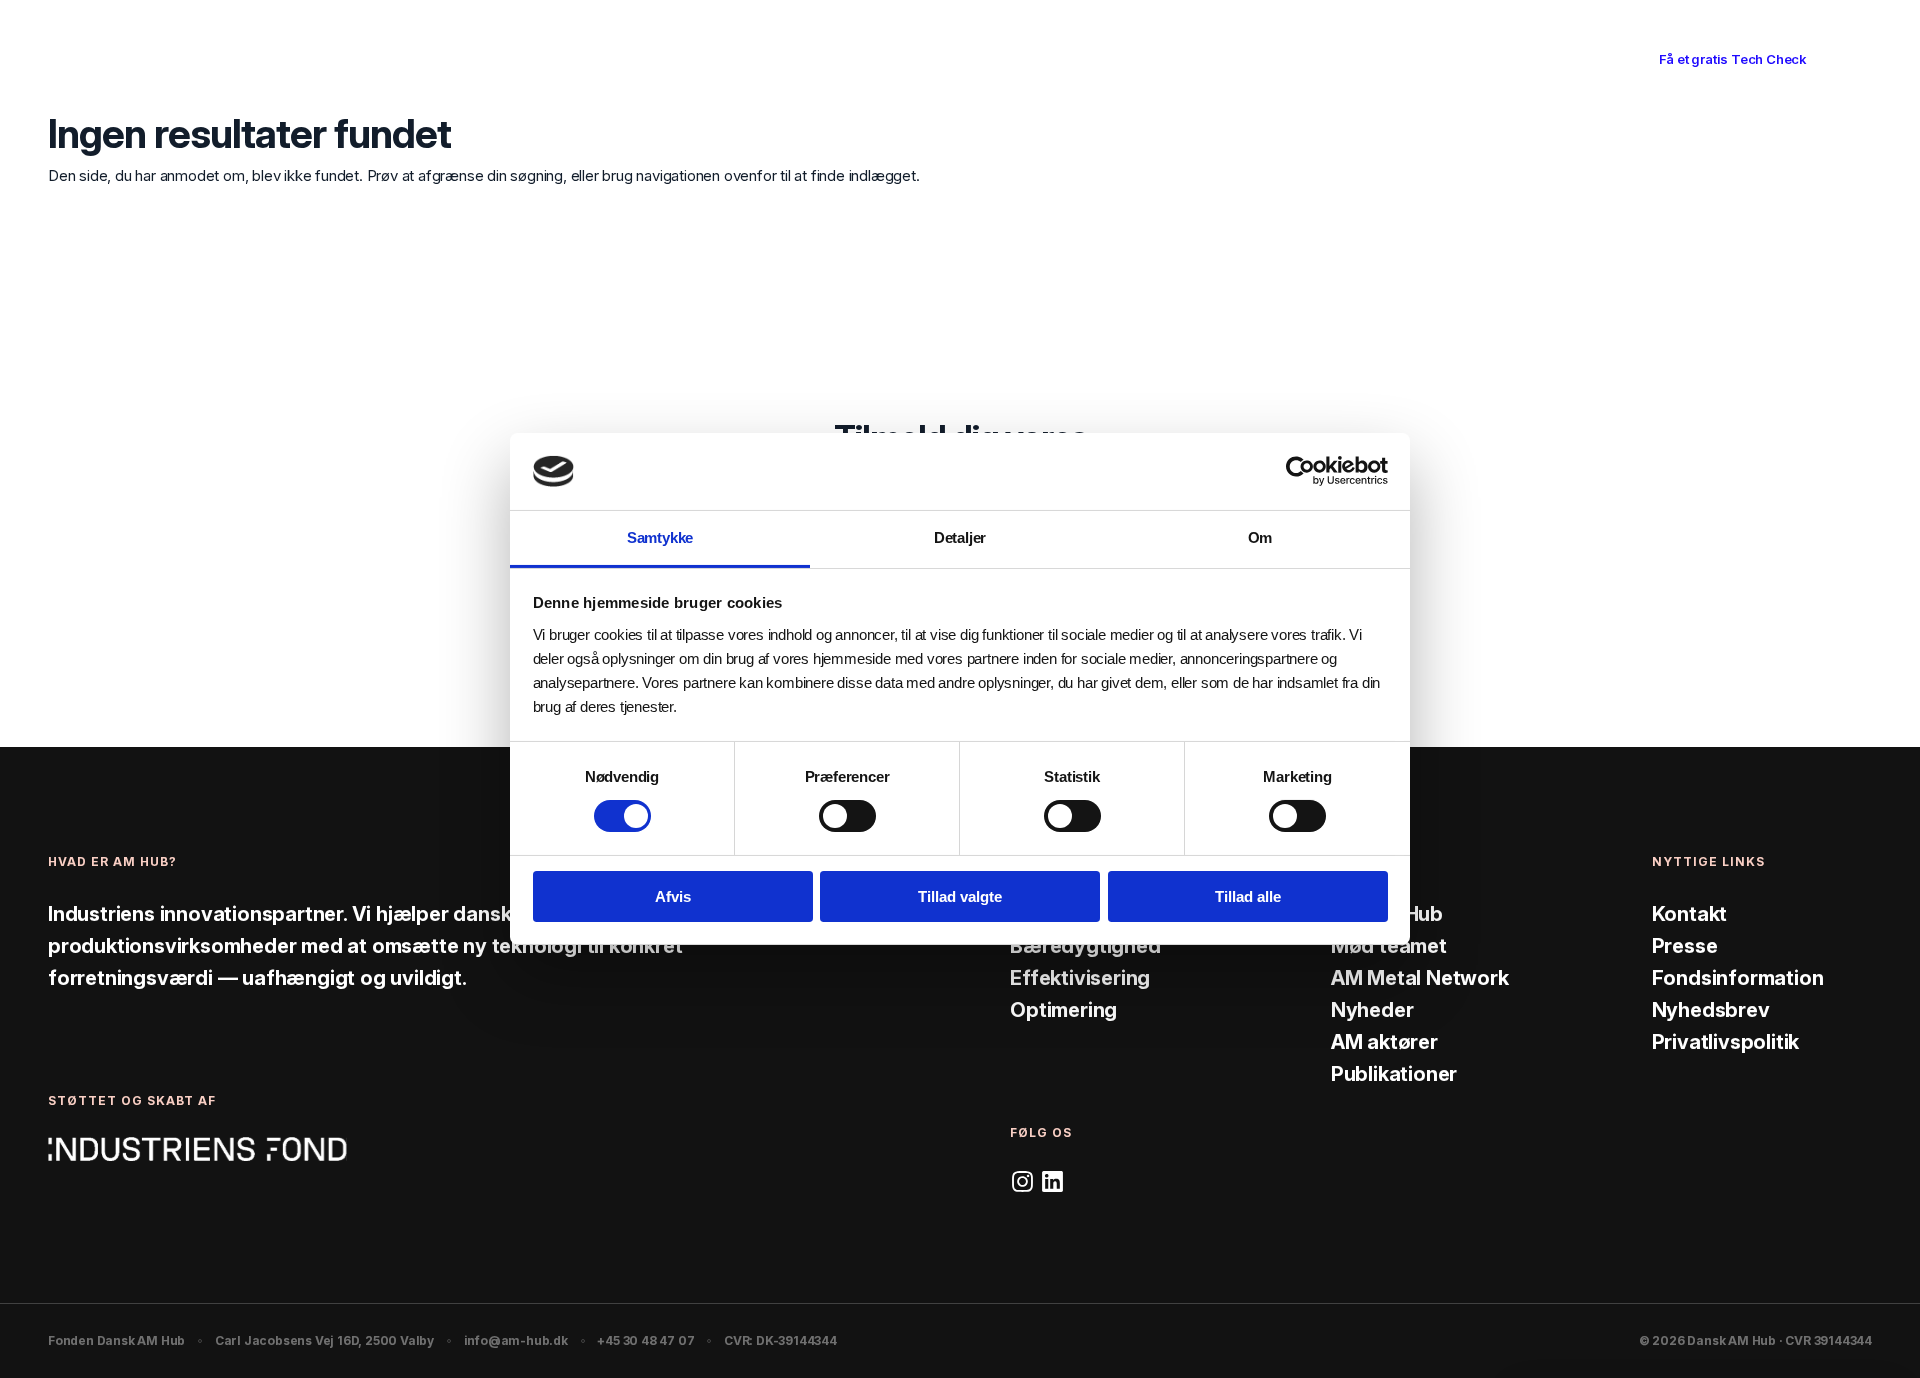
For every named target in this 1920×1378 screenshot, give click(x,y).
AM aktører (1384, 1042)
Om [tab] (1260, 537)
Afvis (673, 896)
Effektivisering (1080, 978)
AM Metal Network (1420, 978)
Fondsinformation (1738, 978)
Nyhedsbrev (1711, 1010)
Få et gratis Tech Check (1733, 59)
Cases (923, 58)
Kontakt (1690, 914)
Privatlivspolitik (1726, 1042)
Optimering (1063, 1010)
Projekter (1015, 58)
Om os (1107, 58)
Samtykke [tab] (660, 537)
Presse (1685, 946)
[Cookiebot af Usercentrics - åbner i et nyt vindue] (1300, 471)
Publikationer (1394, 1074)
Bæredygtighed (1085, 946)
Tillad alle (1248, 896)
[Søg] (1596, 60)
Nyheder (1372, 1010)
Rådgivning (827, 58)
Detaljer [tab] (960, 537)
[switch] (847, 816)
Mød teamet (1389, 946)
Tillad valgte (960, 896)
